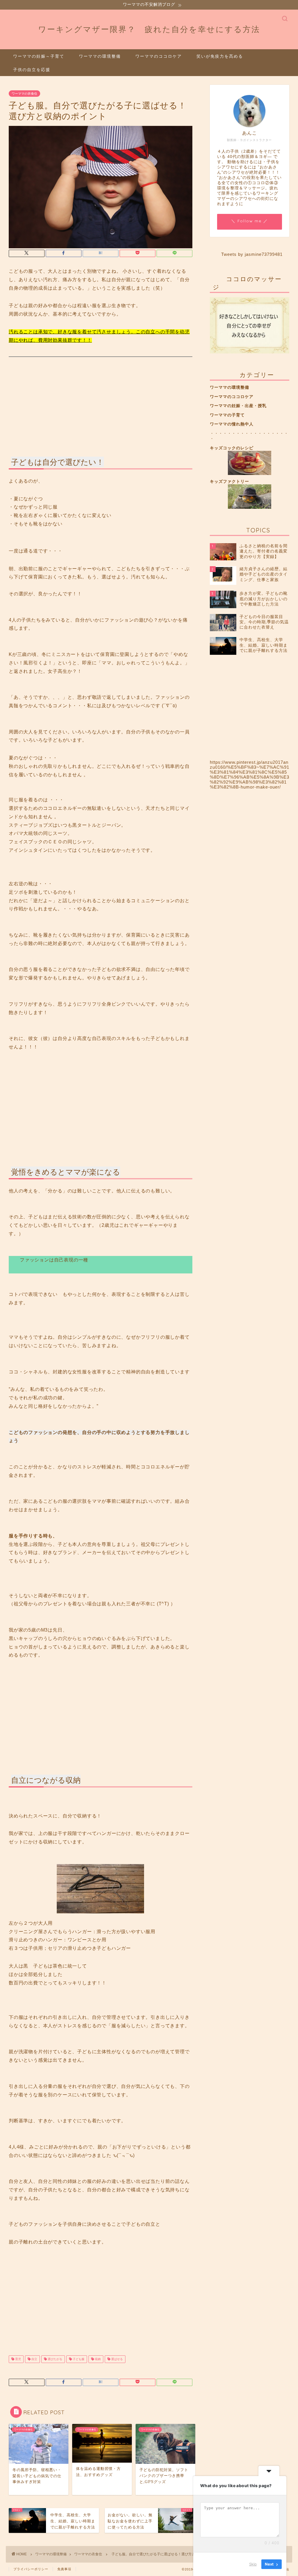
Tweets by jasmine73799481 (252, 254)
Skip (253, 2564)
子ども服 (78, 2359)
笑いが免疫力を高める (220, 56)
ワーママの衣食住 (24, 94)
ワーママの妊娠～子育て (39, 56)
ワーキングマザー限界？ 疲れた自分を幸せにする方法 (149, 29)
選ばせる (117, 2359)
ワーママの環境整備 (100, 56)
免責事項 (64, 2569)
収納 (97, 2359)
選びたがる (55, 2359)
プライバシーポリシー (31, 2569)
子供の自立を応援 (32, 70)
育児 (18, 2359)
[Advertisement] (101, 400)
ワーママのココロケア (159, 56)
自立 (34, 2359)
